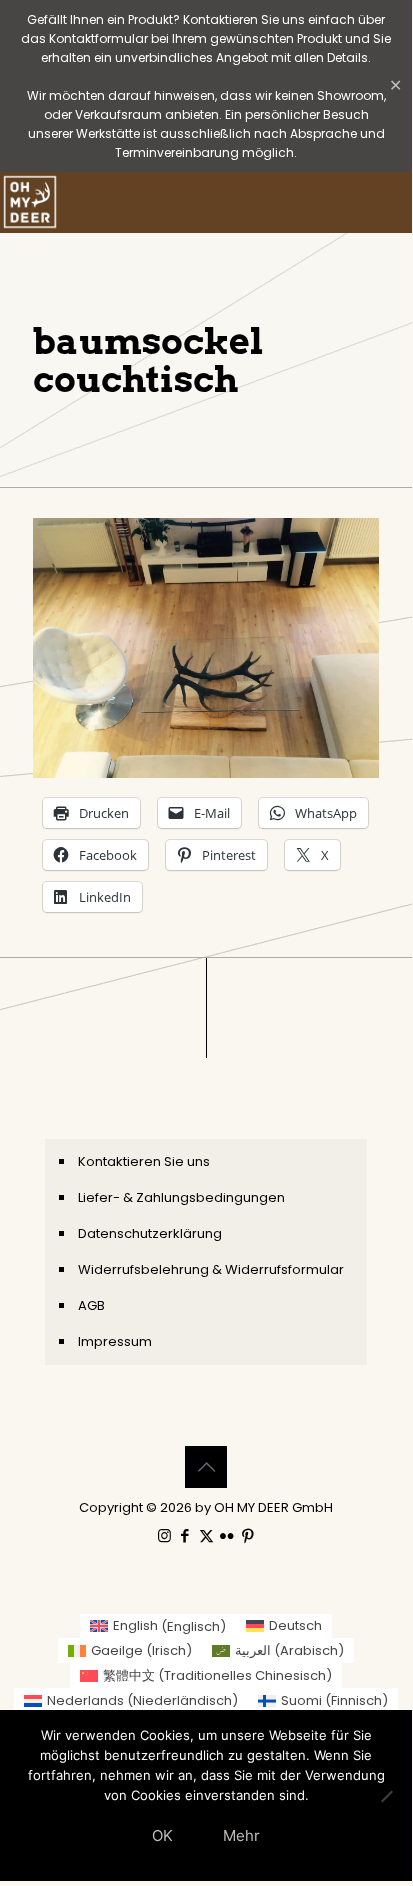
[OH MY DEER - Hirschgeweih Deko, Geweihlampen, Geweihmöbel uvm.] (30, 202)
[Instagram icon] (164, 1535)
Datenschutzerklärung (150, 1233)
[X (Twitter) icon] (206, 1535)
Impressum (115, 1341)
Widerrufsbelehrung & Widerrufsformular (211, 1269)
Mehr (241, 1835)
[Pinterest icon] (248, 1535)
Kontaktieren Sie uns (144, 1161)
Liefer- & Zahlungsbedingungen (181, 1197)
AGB (91, 1305)
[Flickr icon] (227, 1535)
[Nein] (387, 1796)
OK (162, 1835)
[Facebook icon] (185, 1535)
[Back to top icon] (206, 1467)
